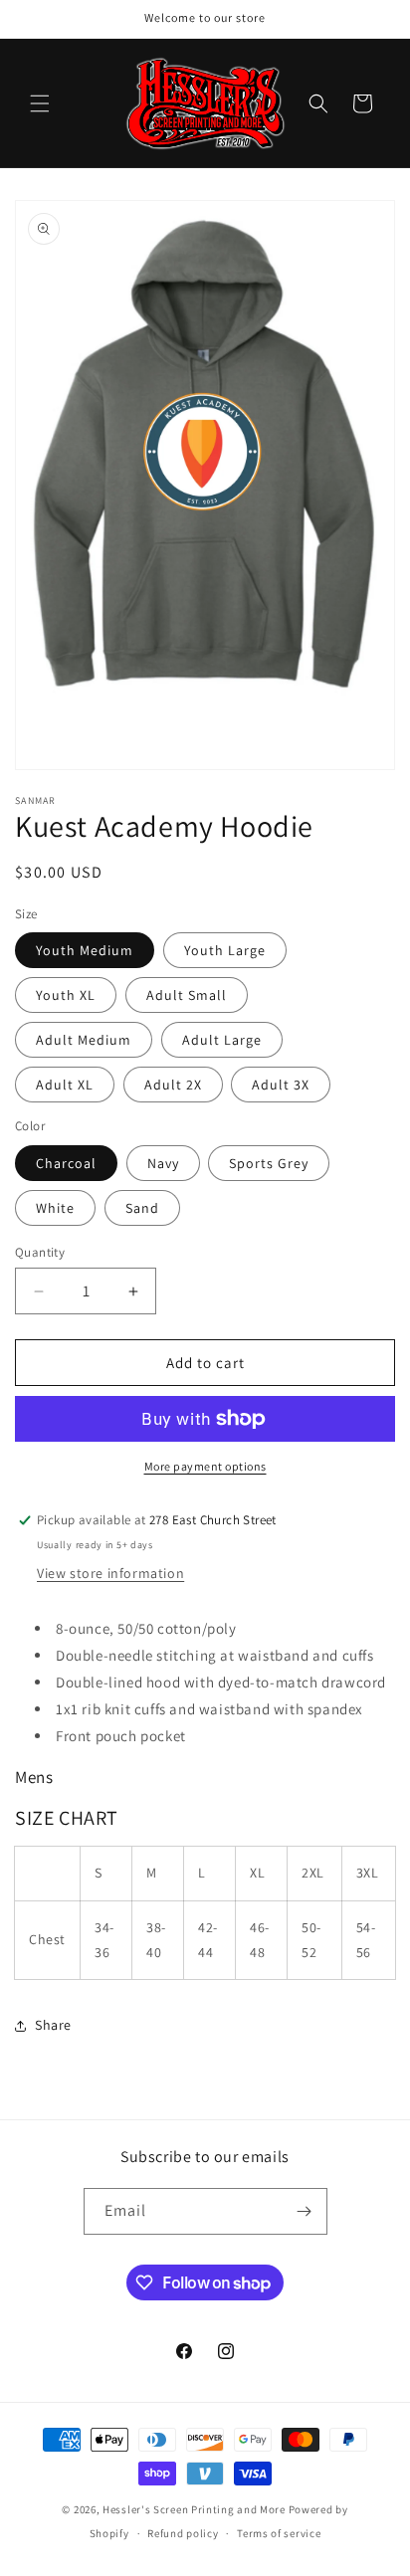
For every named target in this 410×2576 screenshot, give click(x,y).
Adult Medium (84, 1040)
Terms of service (279, 2533)
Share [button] (53, 2025)
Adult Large (222, 1040)
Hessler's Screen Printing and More (194, 2509)
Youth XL (66, 995)
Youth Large (225, 950)
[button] (40, 103)
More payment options (205, 1466)
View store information (110, 1573)
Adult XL (65, 1085)
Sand (142, 1208)
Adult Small (187, 995)
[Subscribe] (305, 2211)
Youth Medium (85, 950)
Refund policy (183, 2533)
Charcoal (66, 1163)
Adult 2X (173, 1085)
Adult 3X (281, 1085)
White (55, 1208)
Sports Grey (269, 1163)
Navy (163, 1163)
